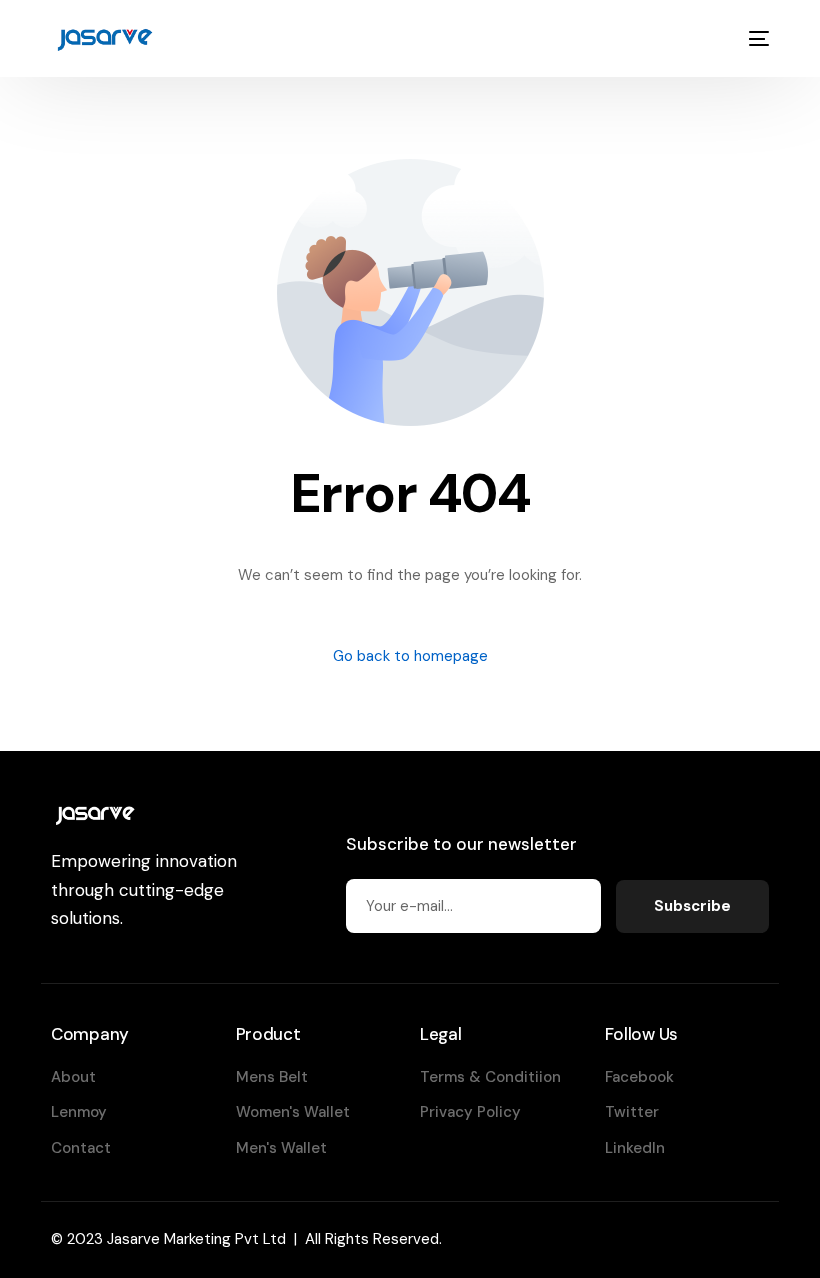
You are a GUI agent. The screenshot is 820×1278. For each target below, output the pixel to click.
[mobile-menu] (755, 38)
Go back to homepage (410, 656)
